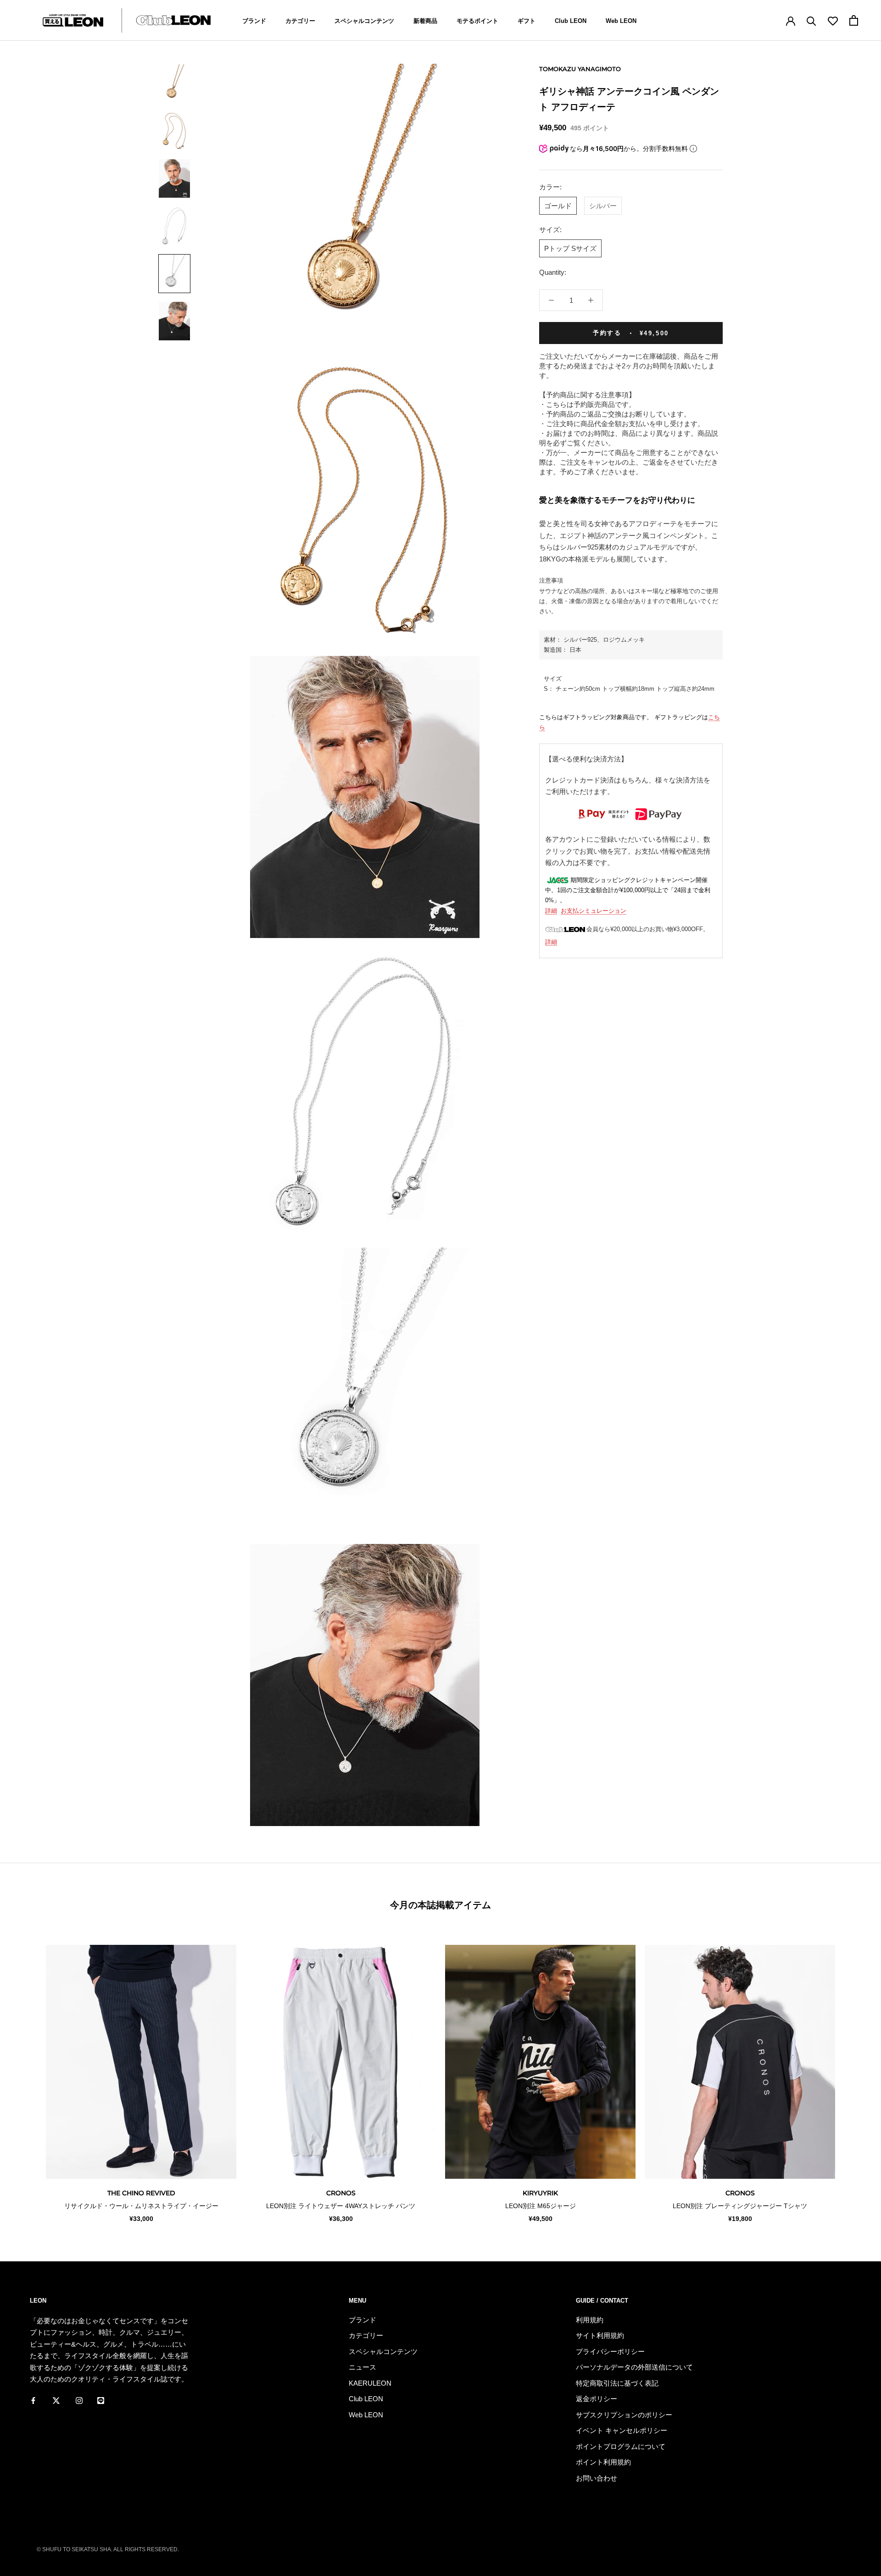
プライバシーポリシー (610, 2351)
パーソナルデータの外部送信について (634, 2367)
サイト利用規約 (600, 2335)
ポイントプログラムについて (621, 2446)
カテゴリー (300, 21)
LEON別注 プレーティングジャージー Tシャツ (740, 2206)
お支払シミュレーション (594, 911)
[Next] (852, 2074)
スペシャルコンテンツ (364, 21)
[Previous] (29, 2074)
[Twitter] (56, 2400)
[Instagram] (79, 2400)
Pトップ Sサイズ (570, 248)
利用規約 (590, 2320)
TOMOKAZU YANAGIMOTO (580, 69)
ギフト (527, 21)
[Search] (811, 20)
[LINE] (101, 2400)
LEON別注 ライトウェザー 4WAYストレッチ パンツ (341, 2206)
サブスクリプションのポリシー (624, 2415)
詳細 (551, 911)
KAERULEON (370, 2383)
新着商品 (425, 21)
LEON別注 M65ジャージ (541, 2206)
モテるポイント (477, 21)
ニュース (362, 2367)
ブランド (254, 21)
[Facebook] (33, 2400)
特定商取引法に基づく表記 (617, 2383)
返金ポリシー (597, 2399)
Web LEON (621, 21)
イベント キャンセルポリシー (622, 2430)
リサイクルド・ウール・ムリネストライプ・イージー (141, 2206)
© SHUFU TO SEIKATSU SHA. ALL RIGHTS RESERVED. (108, 2549)
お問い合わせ (597, 2478)
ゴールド (558, 205)
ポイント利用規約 (603, 2462)
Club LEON (571, 21)
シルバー (603, 205)
